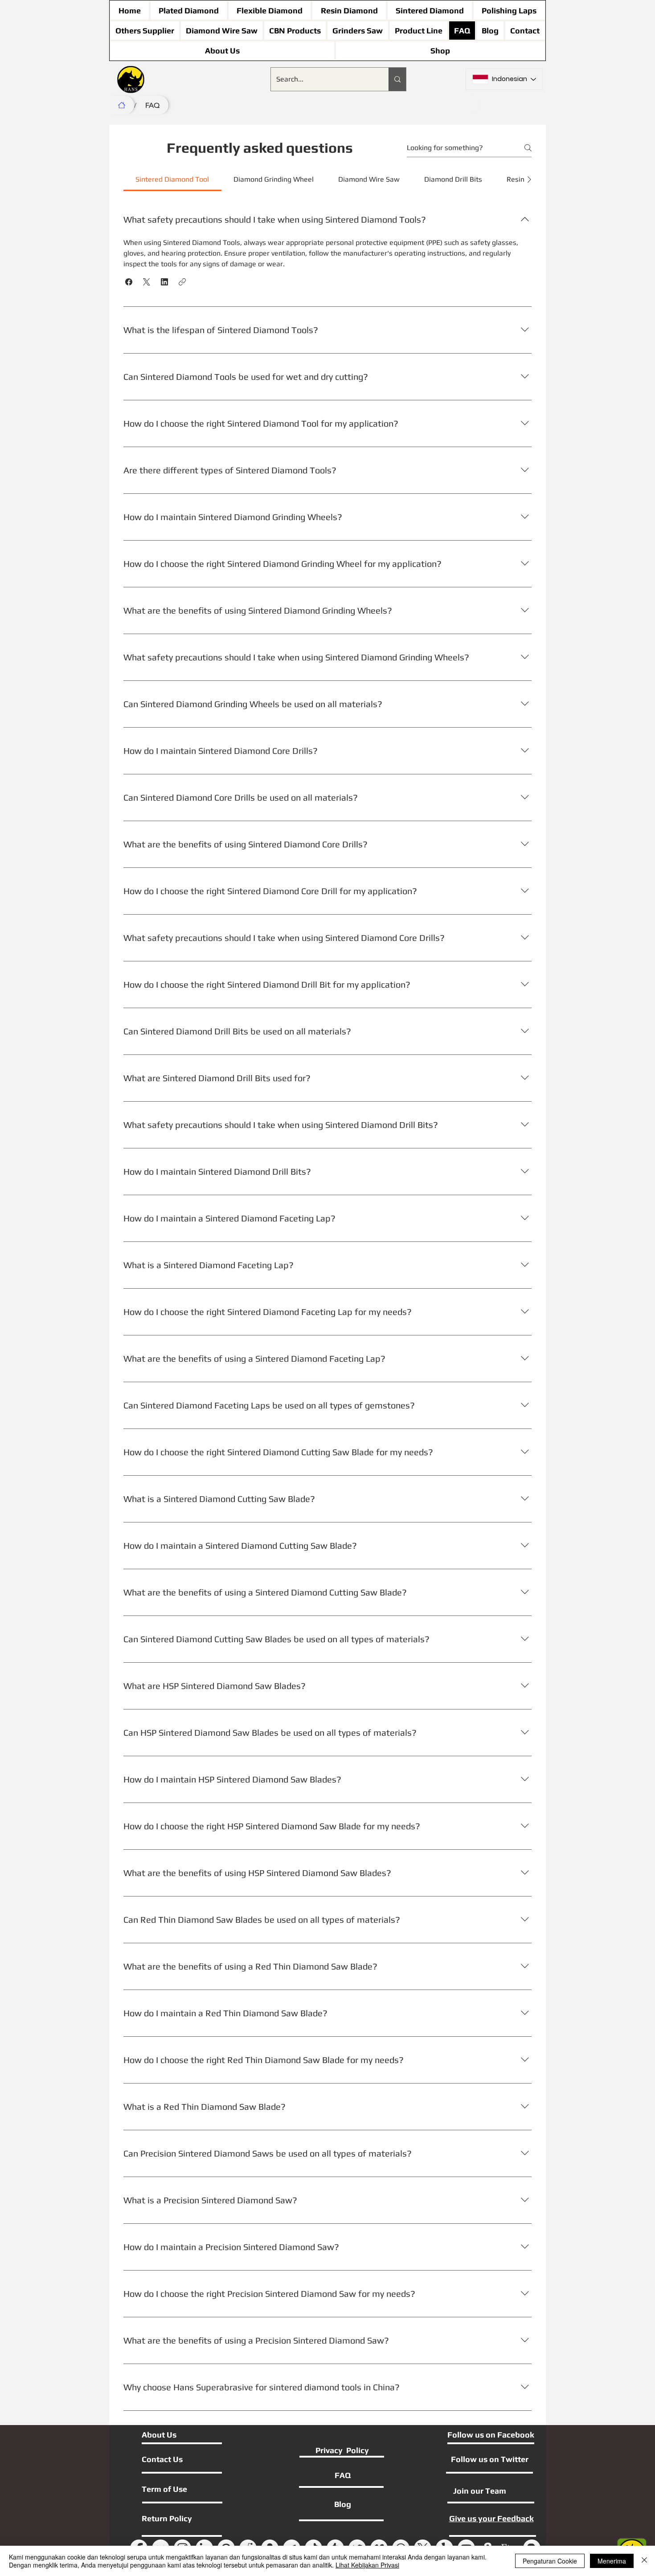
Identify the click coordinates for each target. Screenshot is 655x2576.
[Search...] (397, 79)
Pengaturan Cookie (550, 2561)
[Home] (122, 105)
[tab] (172, 179)
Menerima (612, 2561)
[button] (129, 282)
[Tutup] (644, 2561)
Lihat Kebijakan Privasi (367, 2565)
